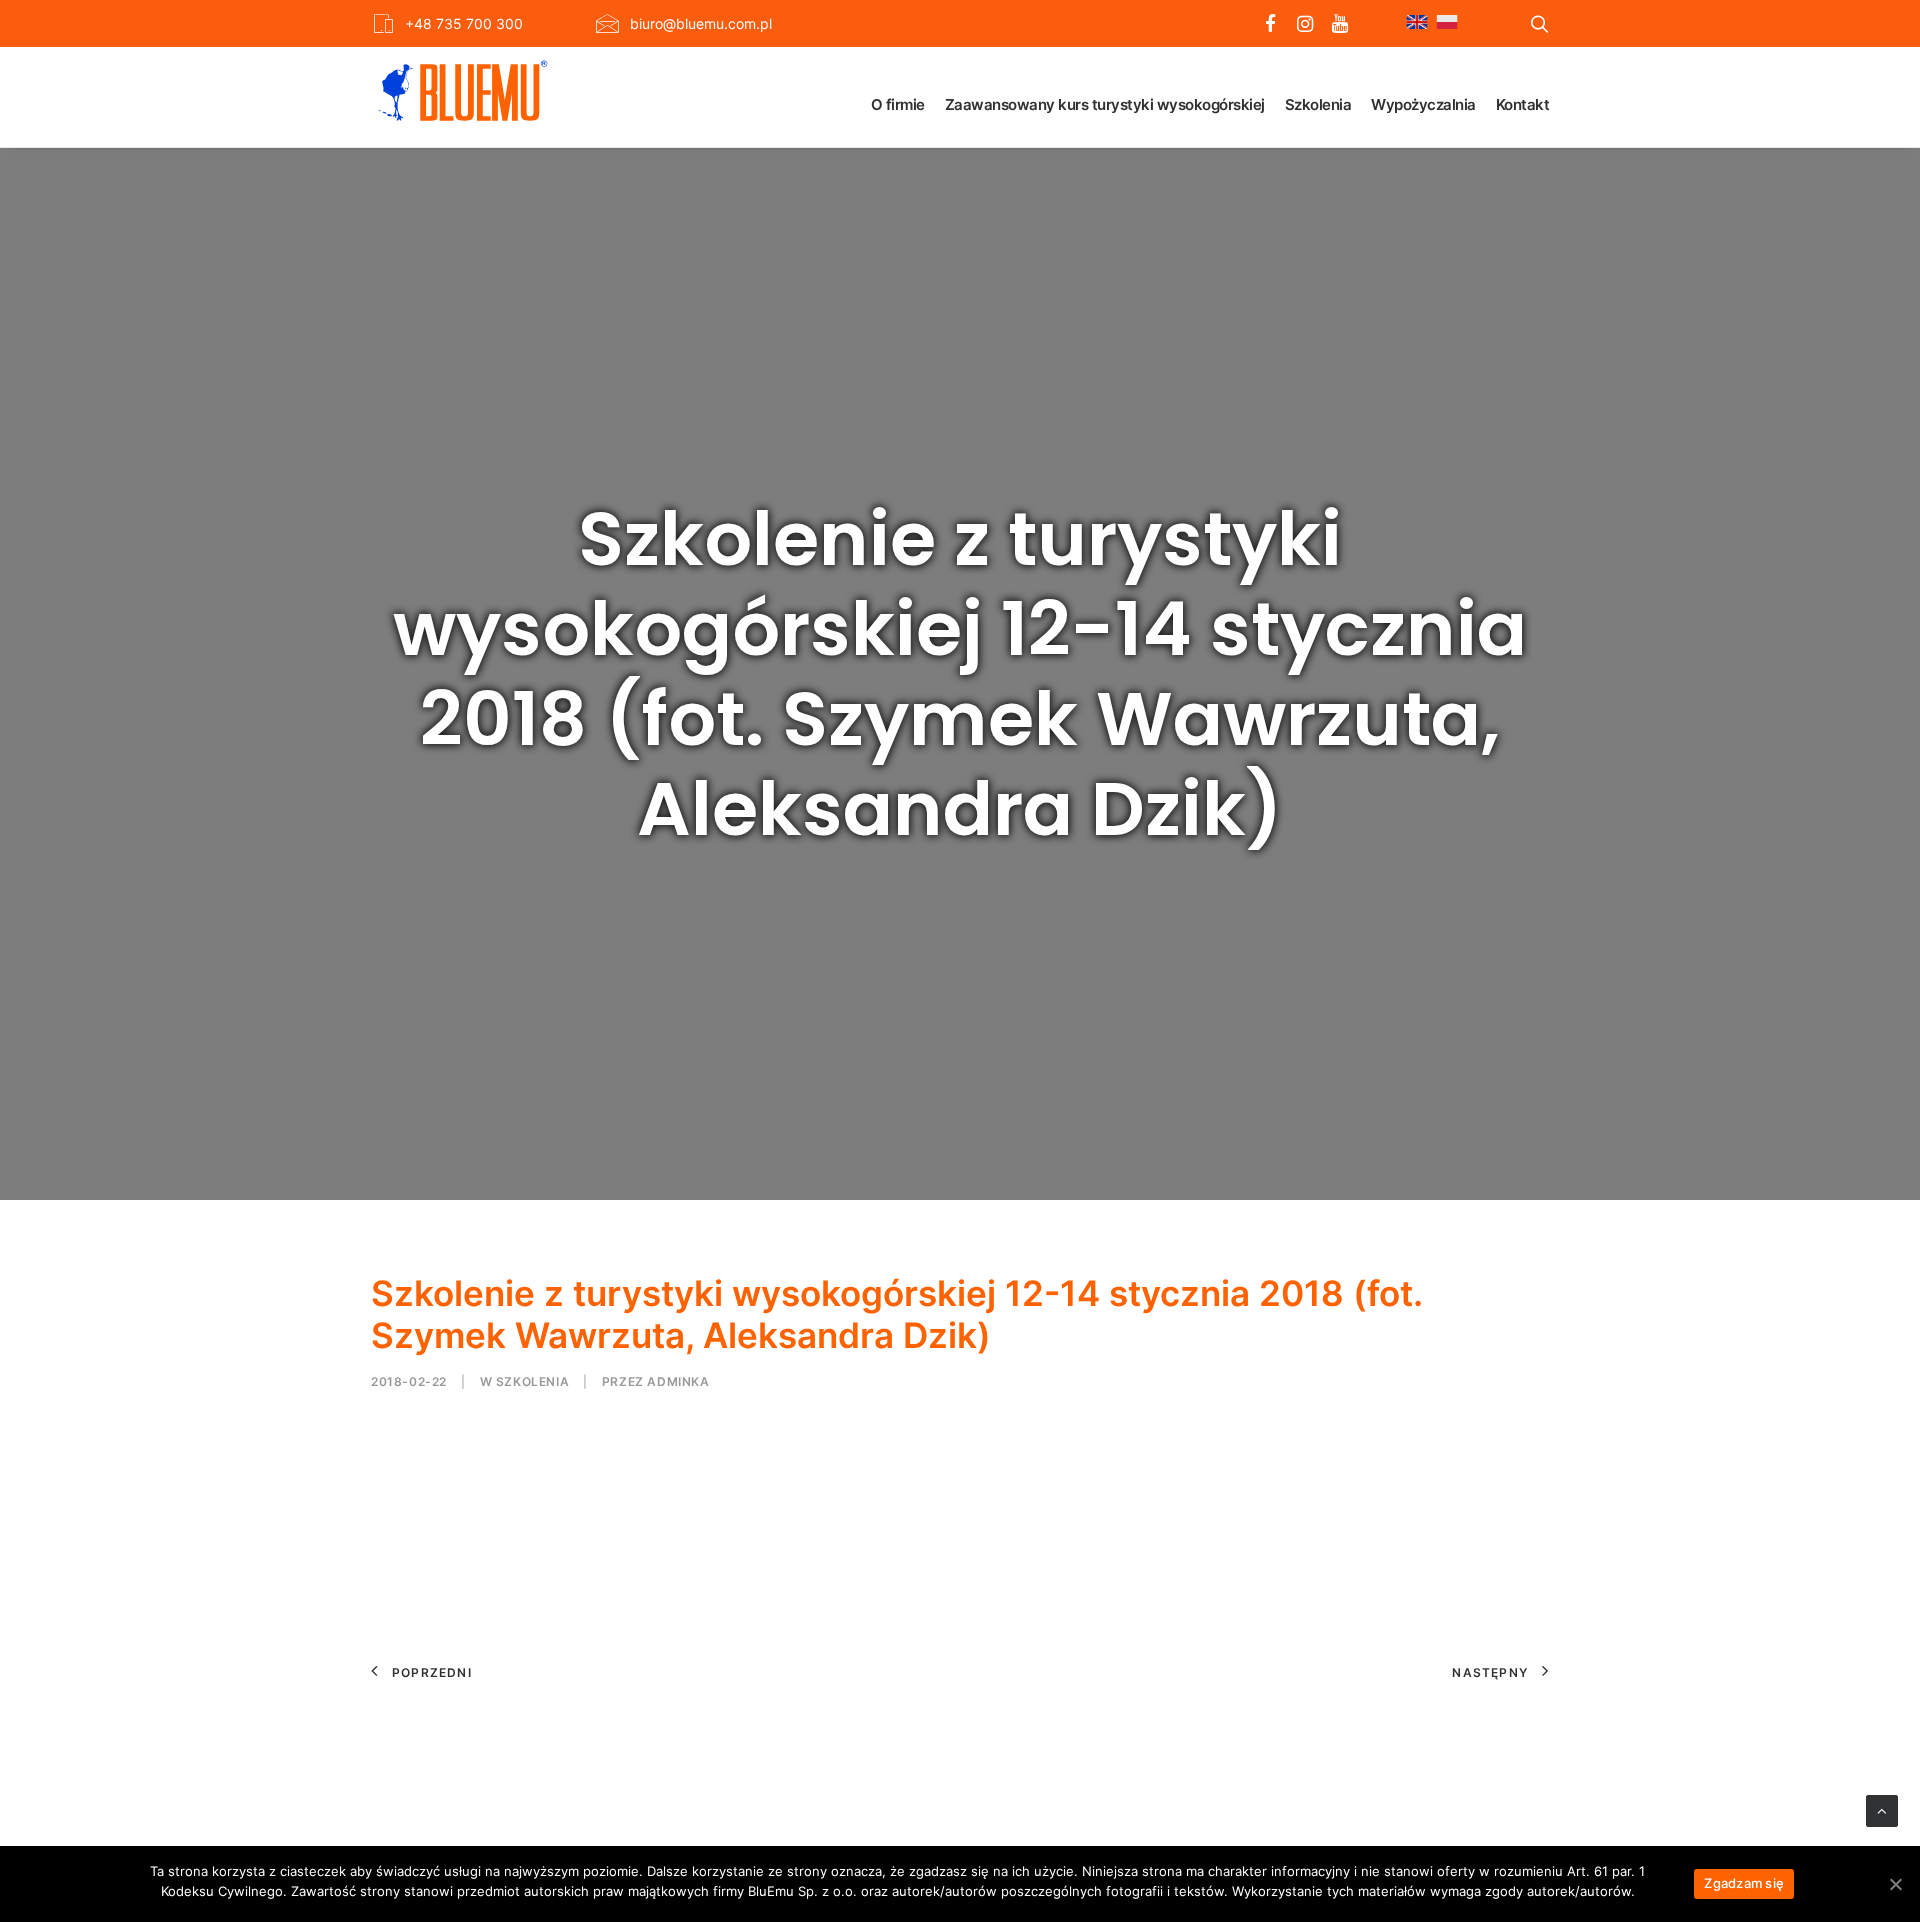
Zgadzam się (1744, 1883)
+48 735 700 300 (464, 23)
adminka (678, 1381)
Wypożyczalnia (1423, 104)
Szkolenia (1318, 104)
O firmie (898, 104)
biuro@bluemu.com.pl (701, 23)
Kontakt (1523, 104)
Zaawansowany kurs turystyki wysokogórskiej (1105, 104)
